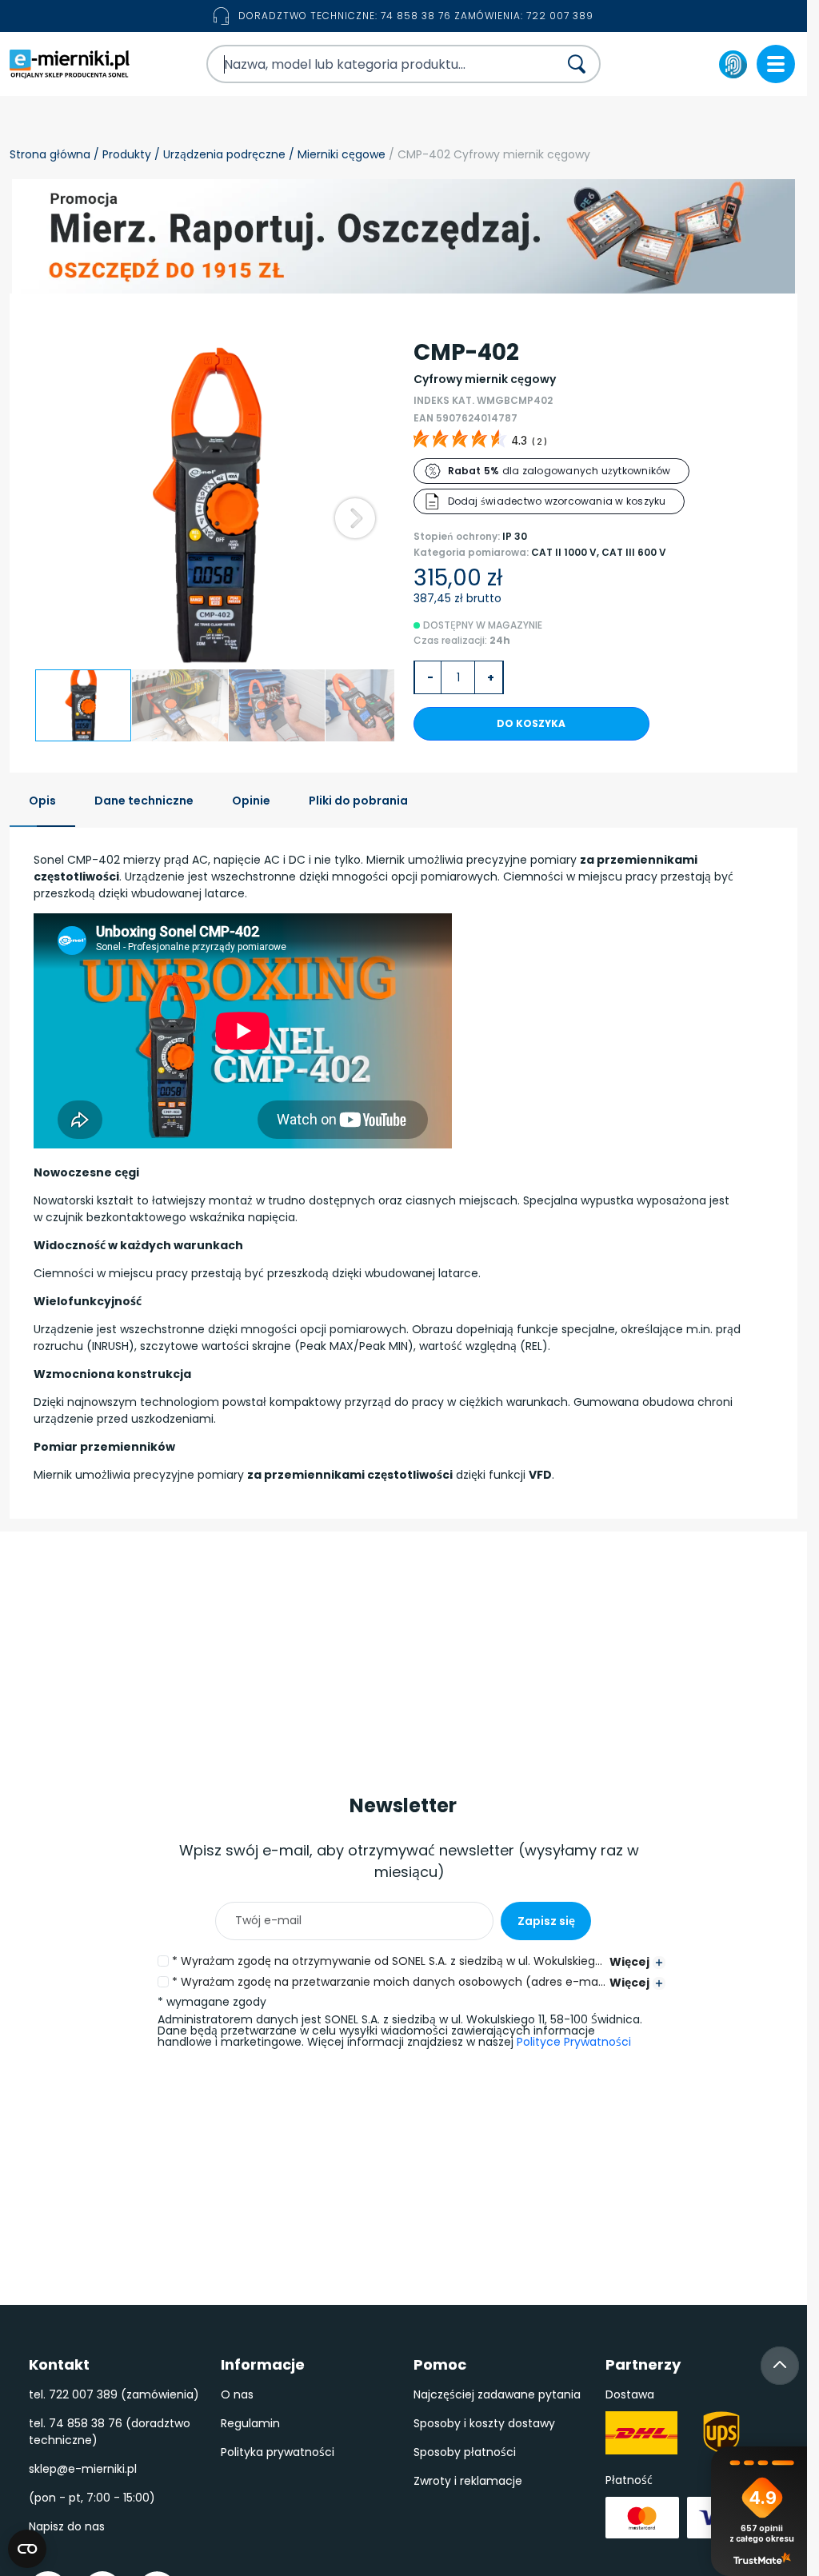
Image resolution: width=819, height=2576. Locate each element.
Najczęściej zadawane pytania (497, 2394)
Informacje (263, 2364)
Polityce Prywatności (574, 2042)
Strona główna (50, 154)
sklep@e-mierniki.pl (83, 2469)
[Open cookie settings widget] (27, 2549)
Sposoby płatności (465, 2452)
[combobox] (368, 64)
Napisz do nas (67, 2526)
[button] (355, 518)
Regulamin (250, 2423)
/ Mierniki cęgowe (336, 154)
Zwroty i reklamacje (468, 2481)
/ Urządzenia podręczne (218, 154)
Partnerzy (643, 2364)
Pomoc (440, 2364)
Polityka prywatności (278, 2452)
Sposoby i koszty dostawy (484, 2423)
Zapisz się (546, 1921)
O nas (237, 2394)
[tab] (42, 802)
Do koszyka (531, 723)
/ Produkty (121, 154)
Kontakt (59, 2364)
